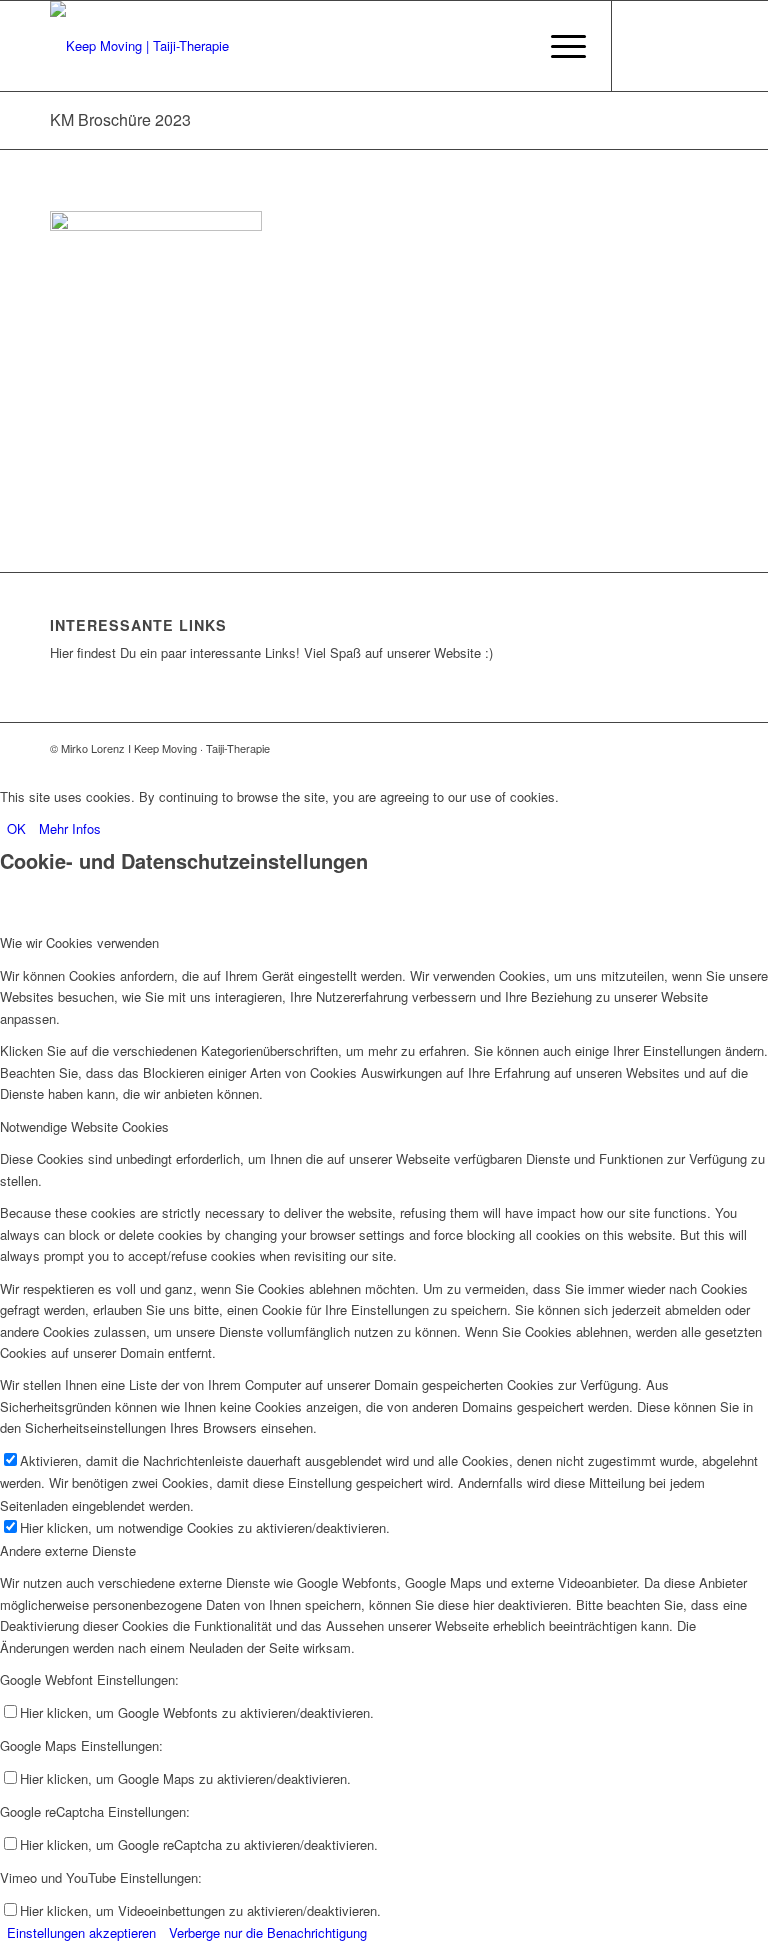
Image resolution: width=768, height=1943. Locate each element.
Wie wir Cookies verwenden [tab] (79, 942)
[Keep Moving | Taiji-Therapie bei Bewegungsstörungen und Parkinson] (139, 46)
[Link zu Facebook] (643, 46)
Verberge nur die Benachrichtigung (268, 1932)
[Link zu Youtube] (673, 46)
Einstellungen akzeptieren (81, 1932)
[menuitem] (558, 46)
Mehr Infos (70, 828)
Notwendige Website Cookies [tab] (84, 1126)
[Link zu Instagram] (703, 46)
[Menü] (558, 46)
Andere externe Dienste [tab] (68, 1550)
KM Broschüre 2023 (120, 119)
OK (16, 828)
